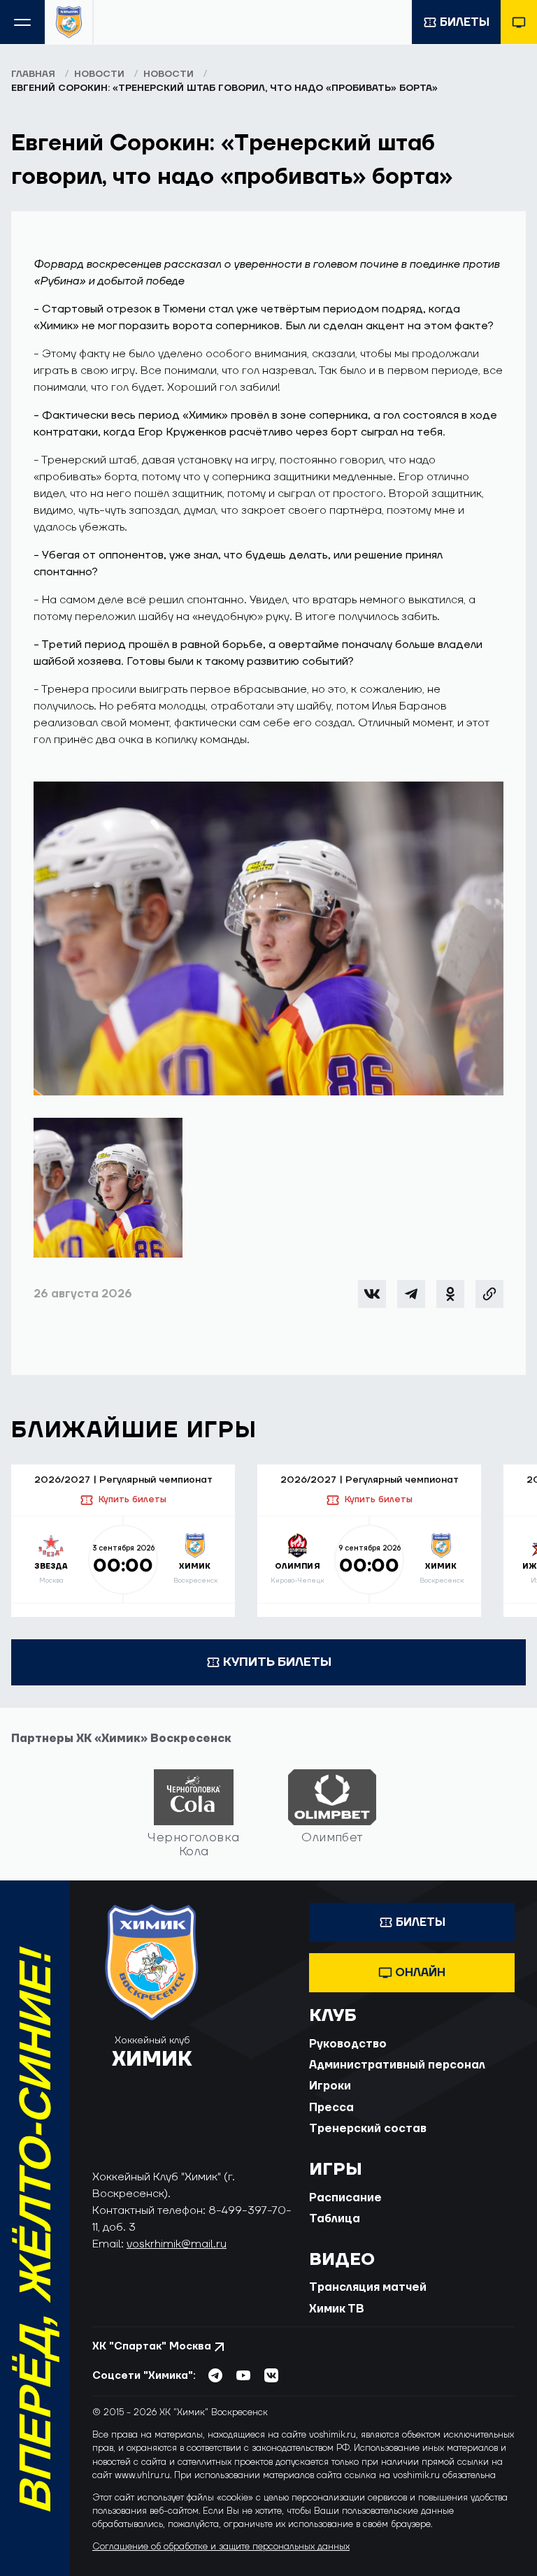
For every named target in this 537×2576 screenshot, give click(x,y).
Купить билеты (132, 1499)
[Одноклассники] (450, 1294)
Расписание (345, 2198)
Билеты (465, 22)
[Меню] (22, 22)
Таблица (335, 2219)
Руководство (348, 2044)
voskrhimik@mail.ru (177, 2244)
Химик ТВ (337, 2309)
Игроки (330, 2086)
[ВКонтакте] (372, 1294)
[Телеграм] (411, 1294)
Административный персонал (397, 2065)
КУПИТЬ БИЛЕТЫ (277, 1662)
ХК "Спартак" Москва (152, 2346)
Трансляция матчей (368, 2287)
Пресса (331, 2108)
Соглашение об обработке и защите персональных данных (221, 2547)
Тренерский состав (368, 2129)
